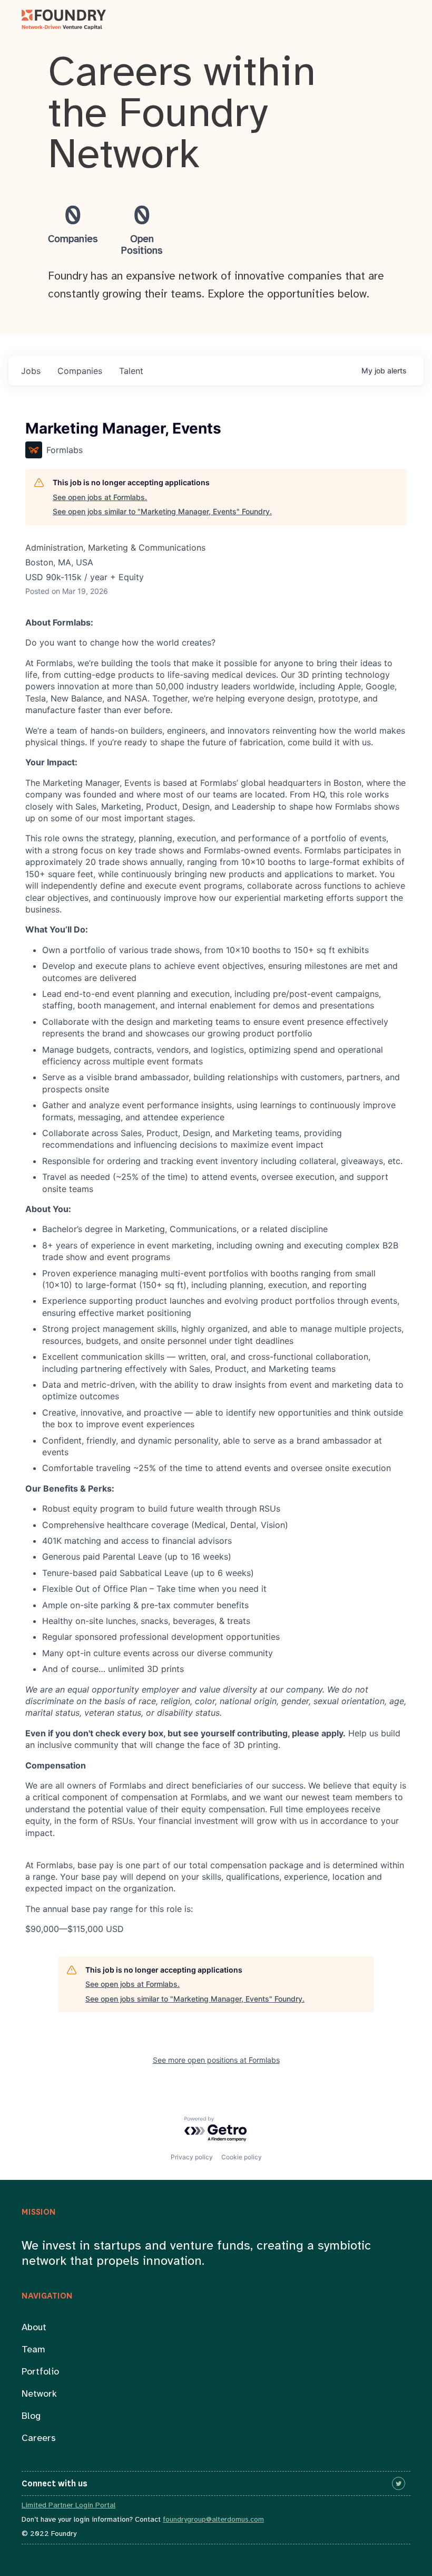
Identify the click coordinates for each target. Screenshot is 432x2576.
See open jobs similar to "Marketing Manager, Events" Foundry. (162, 511)
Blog (31, 2416)
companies (80, 371)
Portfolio (40, 2372)
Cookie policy (242, 2157)
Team (33, 2350)
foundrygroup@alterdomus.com (213, 2520)
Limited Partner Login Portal (68, 2506)
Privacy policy (192, 2157)
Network (39, 2394)
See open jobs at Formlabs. (100, 497)
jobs (31, 371)
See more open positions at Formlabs (216, 2060)
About (34, 2328)
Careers (39, 2439)
